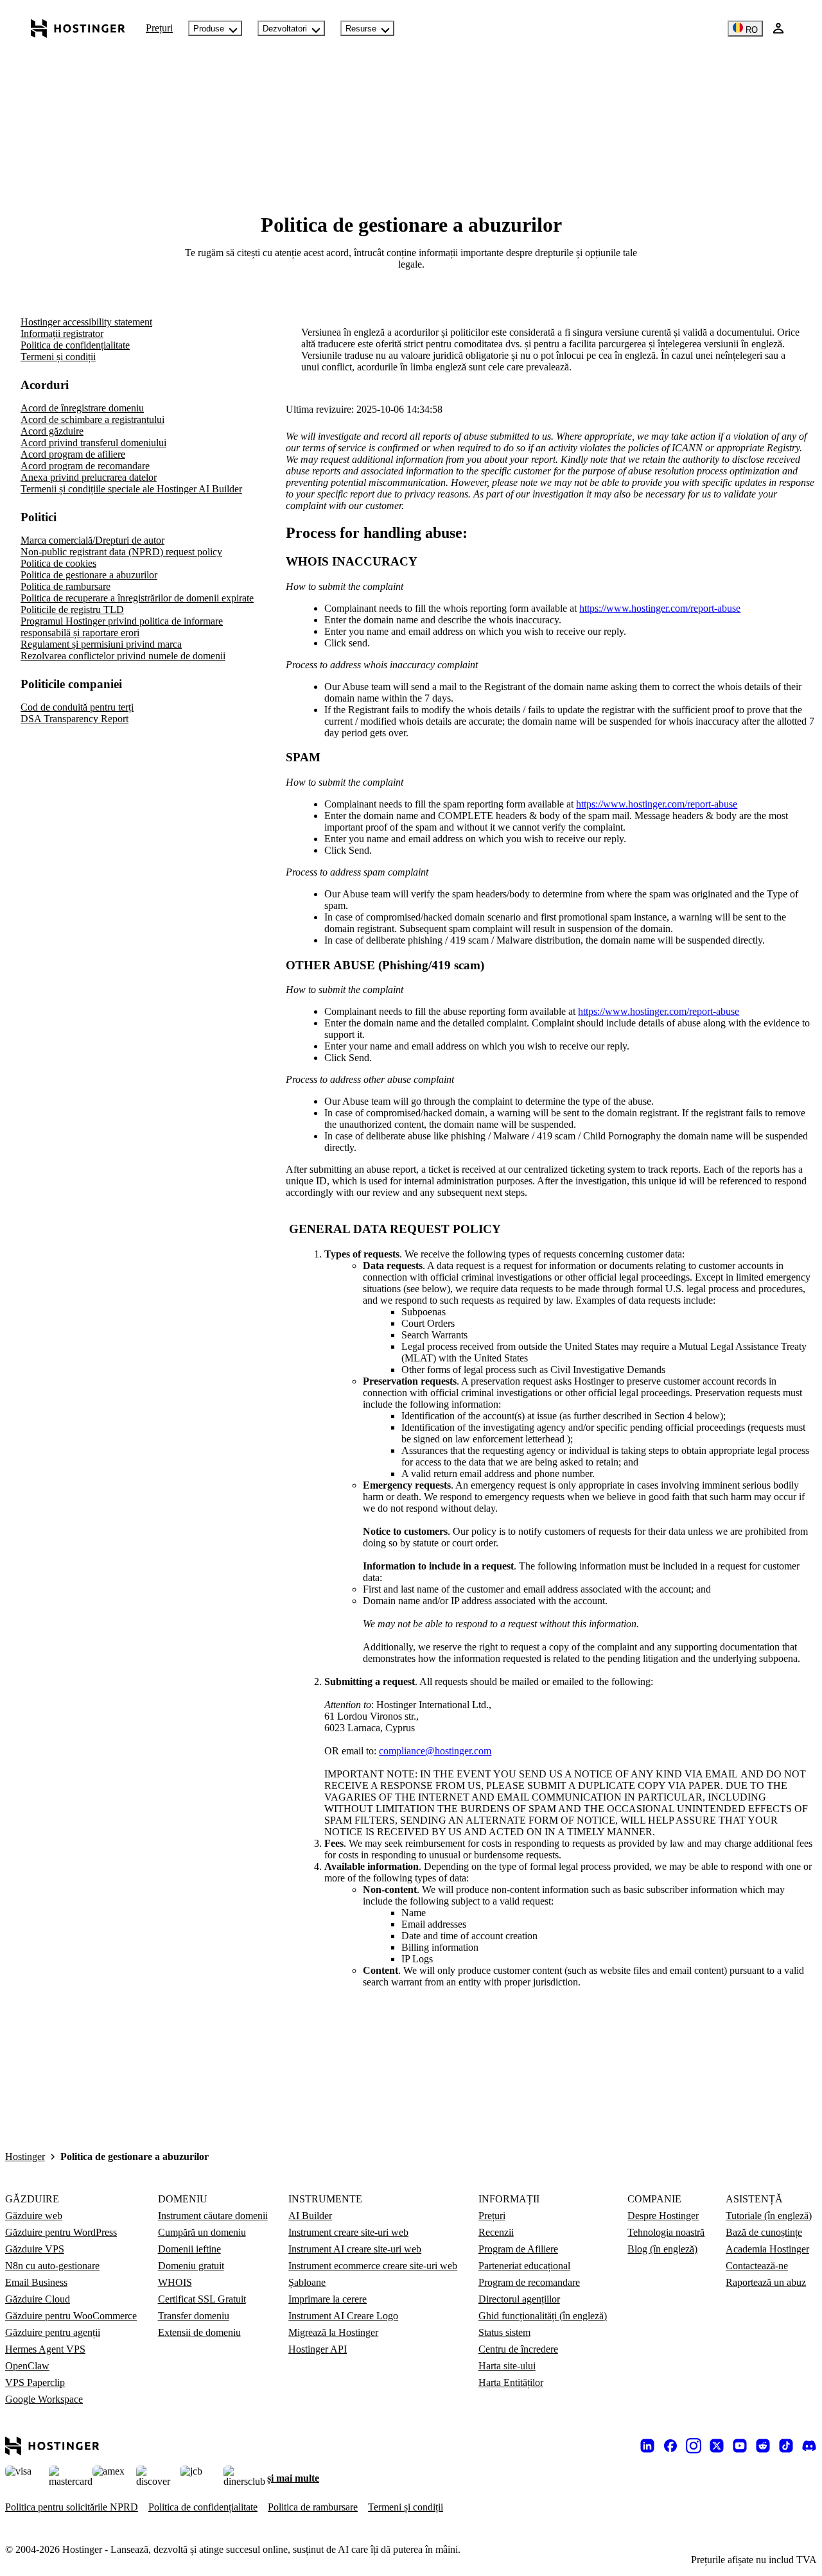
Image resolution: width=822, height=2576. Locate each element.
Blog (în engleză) (662, 2249)
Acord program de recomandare (85, 466)
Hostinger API (318, 2349)
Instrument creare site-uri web (348, 2232)
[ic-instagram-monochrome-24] (694, 2446)
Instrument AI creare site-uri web (355, 2249)
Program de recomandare (529, 2282)
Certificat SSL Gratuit (202, 2299)
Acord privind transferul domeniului (93, 443)
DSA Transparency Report (74, 719)
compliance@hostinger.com (435, 1751)
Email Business (36, 2282)
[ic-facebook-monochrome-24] (670, 2446)
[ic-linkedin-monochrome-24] (647, 2446)
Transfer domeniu (194, 2316)
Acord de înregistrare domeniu (82, 408)
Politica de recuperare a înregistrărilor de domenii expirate (137, 598)
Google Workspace (44, 2399)
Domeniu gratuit (191, 2266)
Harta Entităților (511, 2382)
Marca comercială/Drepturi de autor (92, 540)
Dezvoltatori (285, 29)
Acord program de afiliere (73, 454)
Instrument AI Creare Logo (343, 2316)
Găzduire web (34, 2216)
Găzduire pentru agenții (53, 2332)
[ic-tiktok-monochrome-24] (786, 2446)
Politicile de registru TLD (72, 609)
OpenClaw (27, 2366)
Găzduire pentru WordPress (61, 2232)
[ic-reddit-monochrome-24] (763, 2446)
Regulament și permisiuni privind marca (101, 644)
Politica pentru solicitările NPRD (72, 2507)
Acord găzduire (52, 431)
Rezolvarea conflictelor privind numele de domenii (123, 656)
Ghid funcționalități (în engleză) (543, 2316)
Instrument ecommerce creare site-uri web (373, 2266)
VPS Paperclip (35, 2382)
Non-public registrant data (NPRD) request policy (121, 552)
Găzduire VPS (35, 2249)
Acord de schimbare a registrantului (92, 419)
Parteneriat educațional (524, 2266)
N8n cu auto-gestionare (52, 2266)
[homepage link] (78, 28)
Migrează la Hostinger (333, 2332)
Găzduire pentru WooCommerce (71, 2316)
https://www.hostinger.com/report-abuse (660, 608)
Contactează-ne (757, 2266)
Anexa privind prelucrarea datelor (89, 477)
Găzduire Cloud (38, 2299)
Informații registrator (62, 333)
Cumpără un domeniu (202, 2232)
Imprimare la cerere (328, 2299)
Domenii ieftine (189, 2249)
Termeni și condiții (58, 357)
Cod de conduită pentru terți (77, 707)
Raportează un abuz (766, 2282)
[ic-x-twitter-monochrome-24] (717, 2446)
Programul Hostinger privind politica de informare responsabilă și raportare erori (122, 627)
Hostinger (25, 2157)
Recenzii (496, 2232)
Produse (209, 29)
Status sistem (504, 2332)
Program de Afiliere (518, 2249)
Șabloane (307, 2282)
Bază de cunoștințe (764, 2232)
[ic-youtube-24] (740, 2446)
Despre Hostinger (663, 2216)
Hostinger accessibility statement (86, 322)
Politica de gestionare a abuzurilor (89, 575)
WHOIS (175, 2282)
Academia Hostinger (767, 2249)
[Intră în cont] (778, 28)
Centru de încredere (518, 2349)
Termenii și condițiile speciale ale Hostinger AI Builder (131, 489)
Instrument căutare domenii (213, 2216)
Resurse (361, 29)
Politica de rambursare (66, 586)
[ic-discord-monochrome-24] (809, 2446)
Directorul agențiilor (519, 2299)
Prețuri (159, 28)
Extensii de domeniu (199, 2332)
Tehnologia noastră (666, 2232)
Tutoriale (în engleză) (769, 2216)
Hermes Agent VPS (45, 2349)
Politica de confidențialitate (75, 345)
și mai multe (293, 2478)
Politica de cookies (58, 563)
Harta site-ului (507, 2366)
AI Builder (310, 2216)
